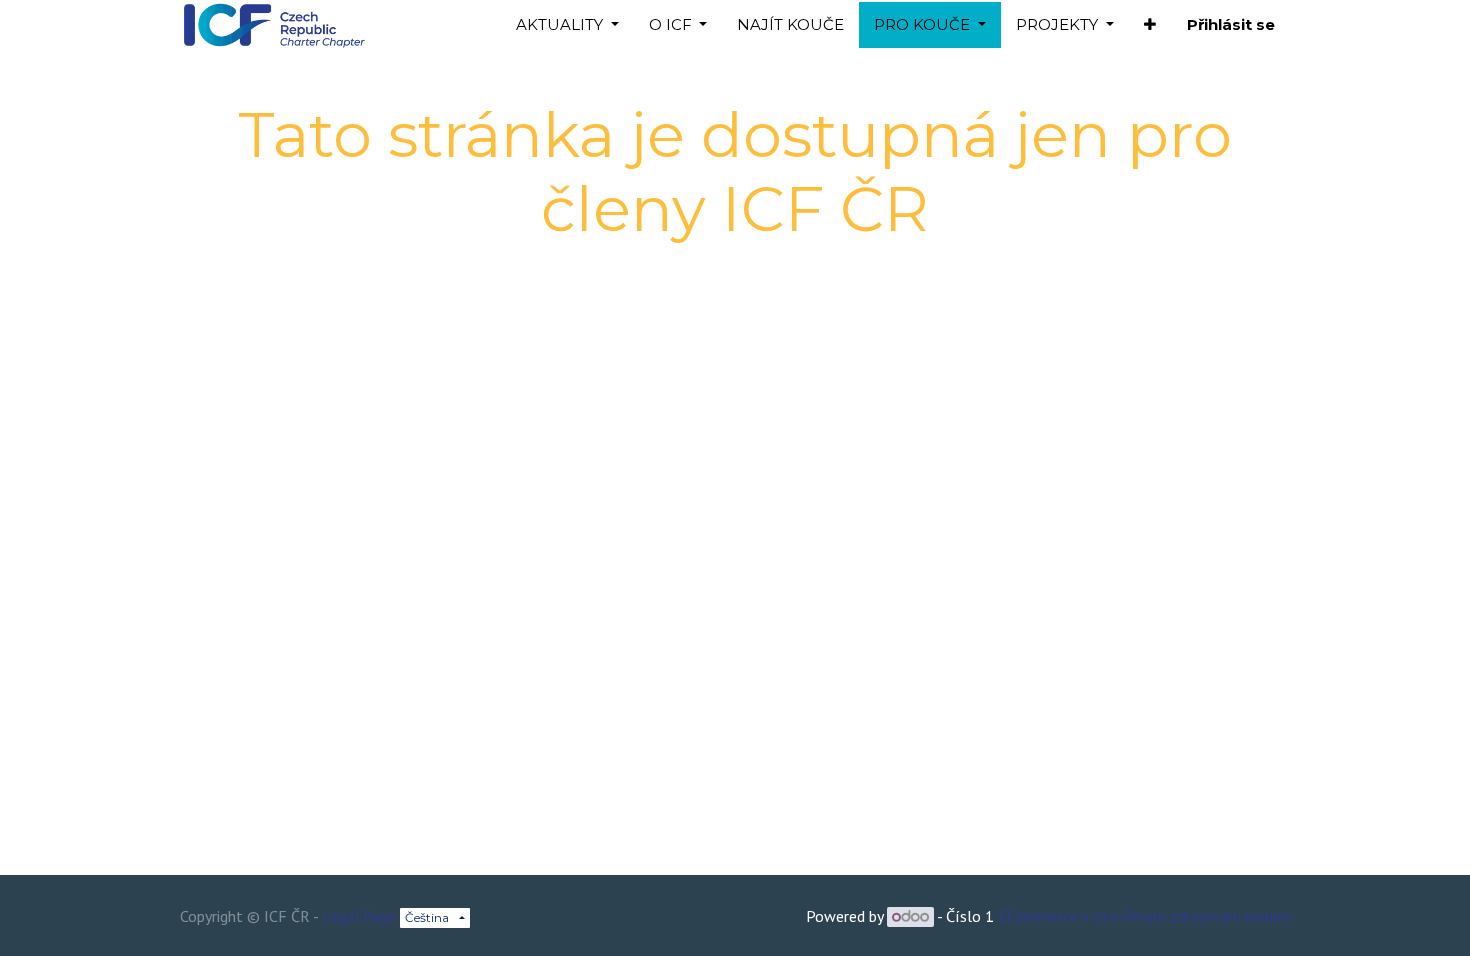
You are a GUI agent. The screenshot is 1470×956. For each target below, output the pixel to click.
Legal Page (359, 916)
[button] (1150, 25)
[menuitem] (790, 25)
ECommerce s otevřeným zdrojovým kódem (1144, 916)
